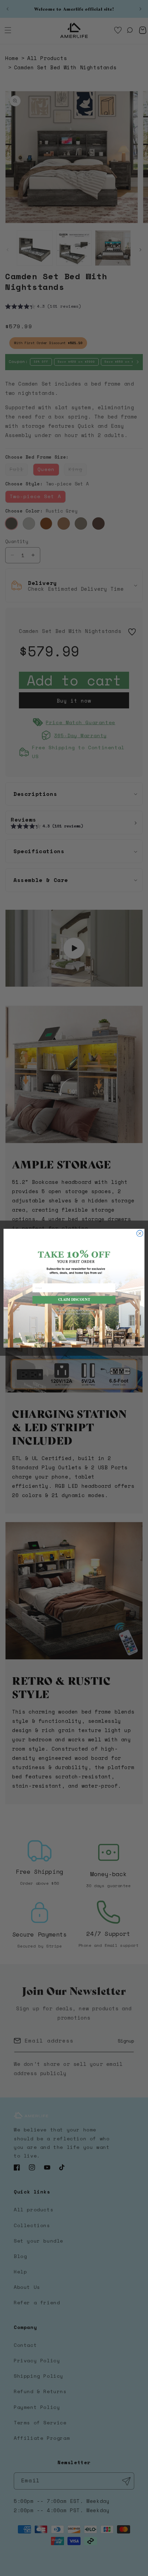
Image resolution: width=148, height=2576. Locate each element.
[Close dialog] (140, 1233)
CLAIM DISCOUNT (74, 1299)
